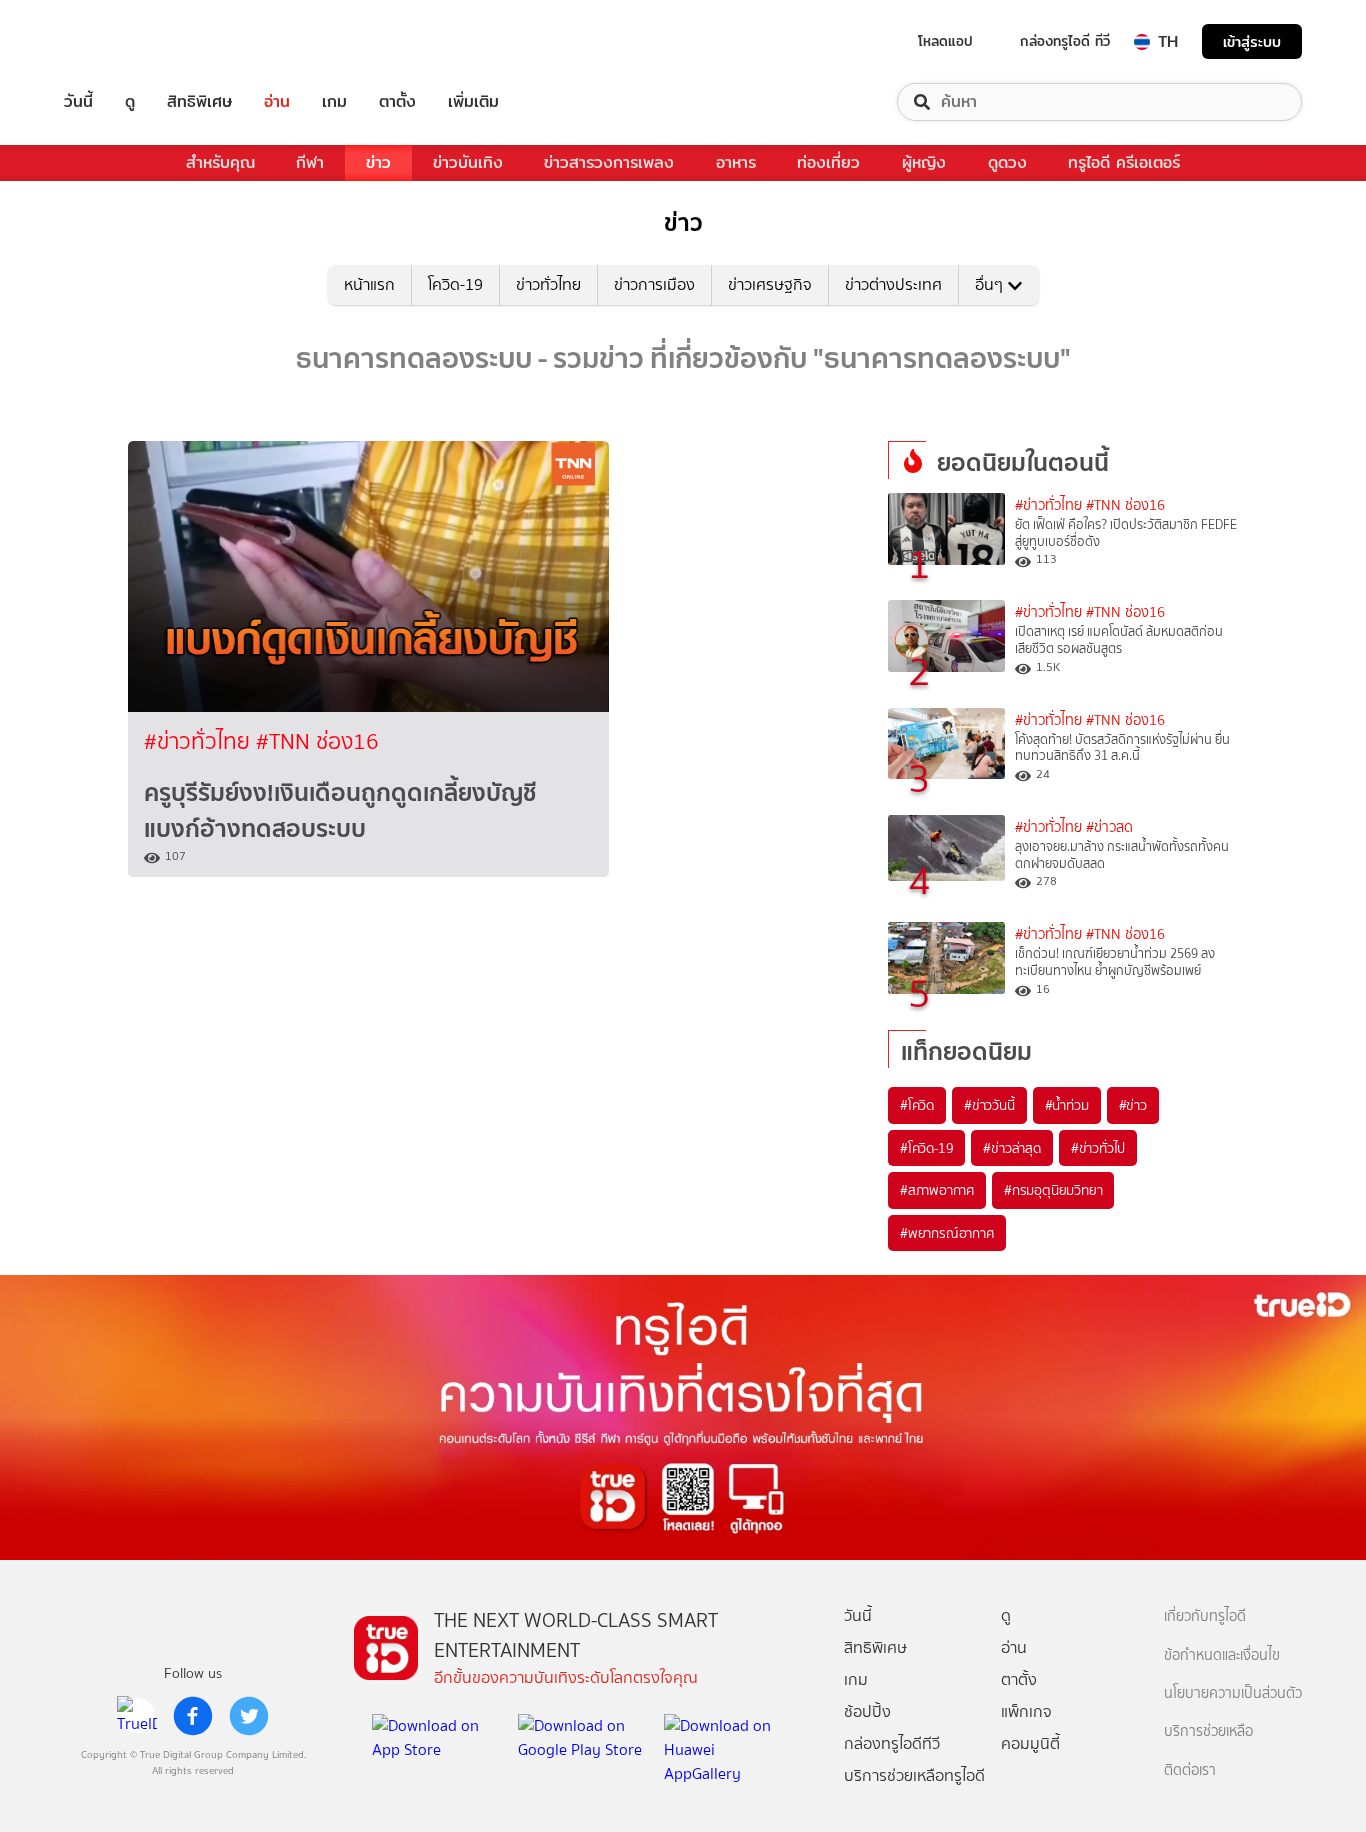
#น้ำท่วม (1067, 1105)
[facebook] (193, 1716)
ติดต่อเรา (1190, 1770)
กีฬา (310, 162)
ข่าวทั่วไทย (548, 284)
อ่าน (277, 102)
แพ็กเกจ (1026, 1711)
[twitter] (249, 1716)
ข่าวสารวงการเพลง (609, 162)
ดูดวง (1007, 162)
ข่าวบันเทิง (468, 162)
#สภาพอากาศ (937, 1190)
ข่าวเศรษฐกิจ (770, 284)
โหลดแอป (945, 41)
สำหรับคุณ (220, 162)
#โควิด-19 (926, 1148)
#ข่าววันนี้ (989, 1105)
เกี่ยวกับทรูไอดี (1205, 1616)
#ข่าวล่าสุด (1011, 1148)
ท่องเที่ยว (828, 162)
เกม (334, 102)
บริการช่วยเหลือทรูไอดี (914, 1775)
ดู (130, 102)
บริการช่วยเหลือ (1208, 1731)
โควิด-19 (455, 284)
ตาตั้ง (397, 102)
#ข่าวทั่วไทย (200, 741)
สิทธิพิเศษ (199, 102)
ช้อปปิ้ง (867, 1711)
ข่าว (378, 162)
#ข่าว (1133, 1105)
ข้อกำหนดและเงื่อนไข (1222, 1655)
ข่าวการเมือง (654, 284)
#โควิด (917, 1105)
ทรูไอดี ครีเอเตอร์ (1124, 162)
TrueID (124, 41)
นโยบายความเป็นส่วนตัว (1233, 1693)
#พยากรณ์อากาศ (947, 1233)
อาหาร (736, 162)
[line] (137, 1716)
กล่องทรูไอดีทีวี (892, 1743)
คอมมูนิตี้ (1030, 1743)
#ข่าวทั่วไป (1098, 1148)
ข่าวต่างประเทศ (893, 284)
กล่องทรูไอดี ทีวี (1065, 41)
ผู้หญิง (924, 162)
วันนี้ (78, 102)
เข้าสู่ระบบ (1252, 41)
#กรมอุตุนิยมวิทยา (1053, 1190)
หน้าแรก (369, 284)
